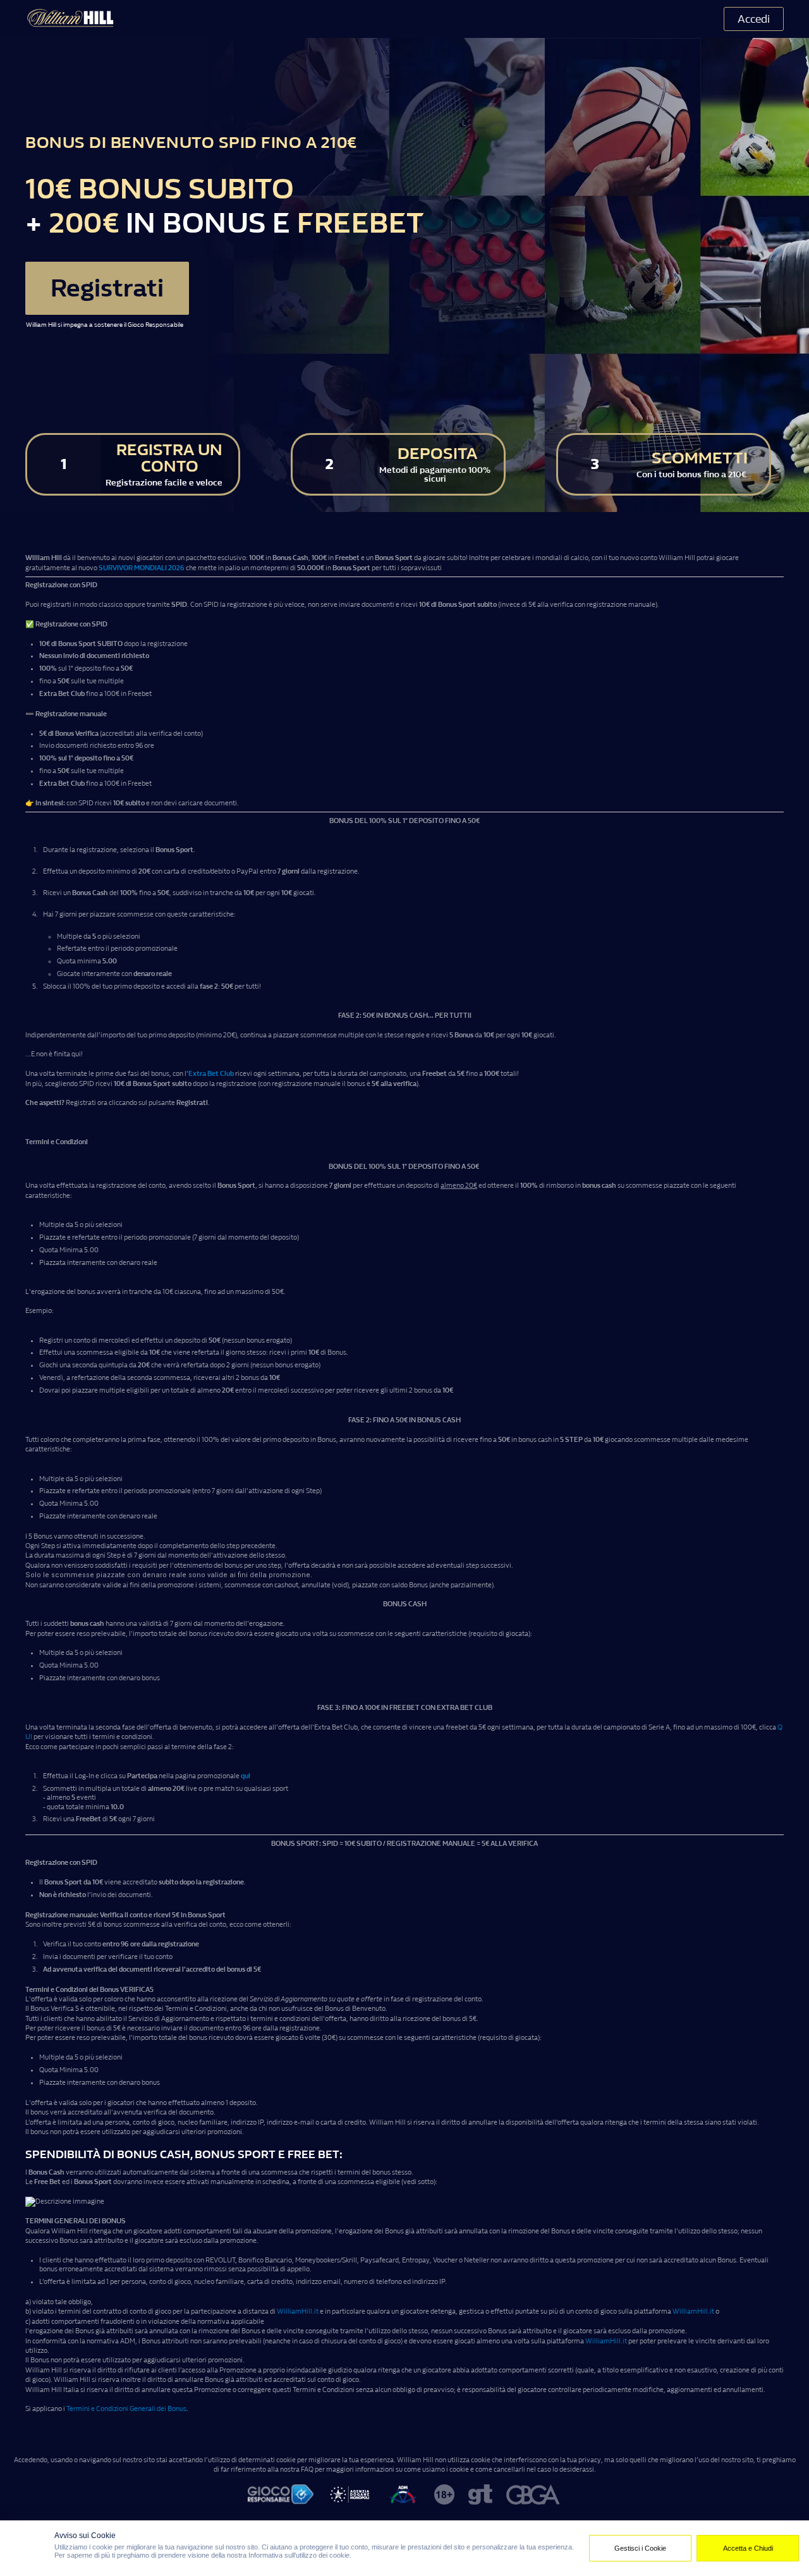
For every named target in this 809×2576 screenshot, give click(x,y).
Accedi (754, 19)
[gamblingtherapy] (480, 2496)
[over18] (444, 2496)
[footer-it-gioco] (281, 2496)
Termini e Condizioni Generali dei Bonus (126, 2409)
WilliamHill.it (298, 2311)
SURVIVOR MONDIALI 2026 (142, 568)
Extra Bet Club (211, 1074)
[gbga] (534, 2496)
